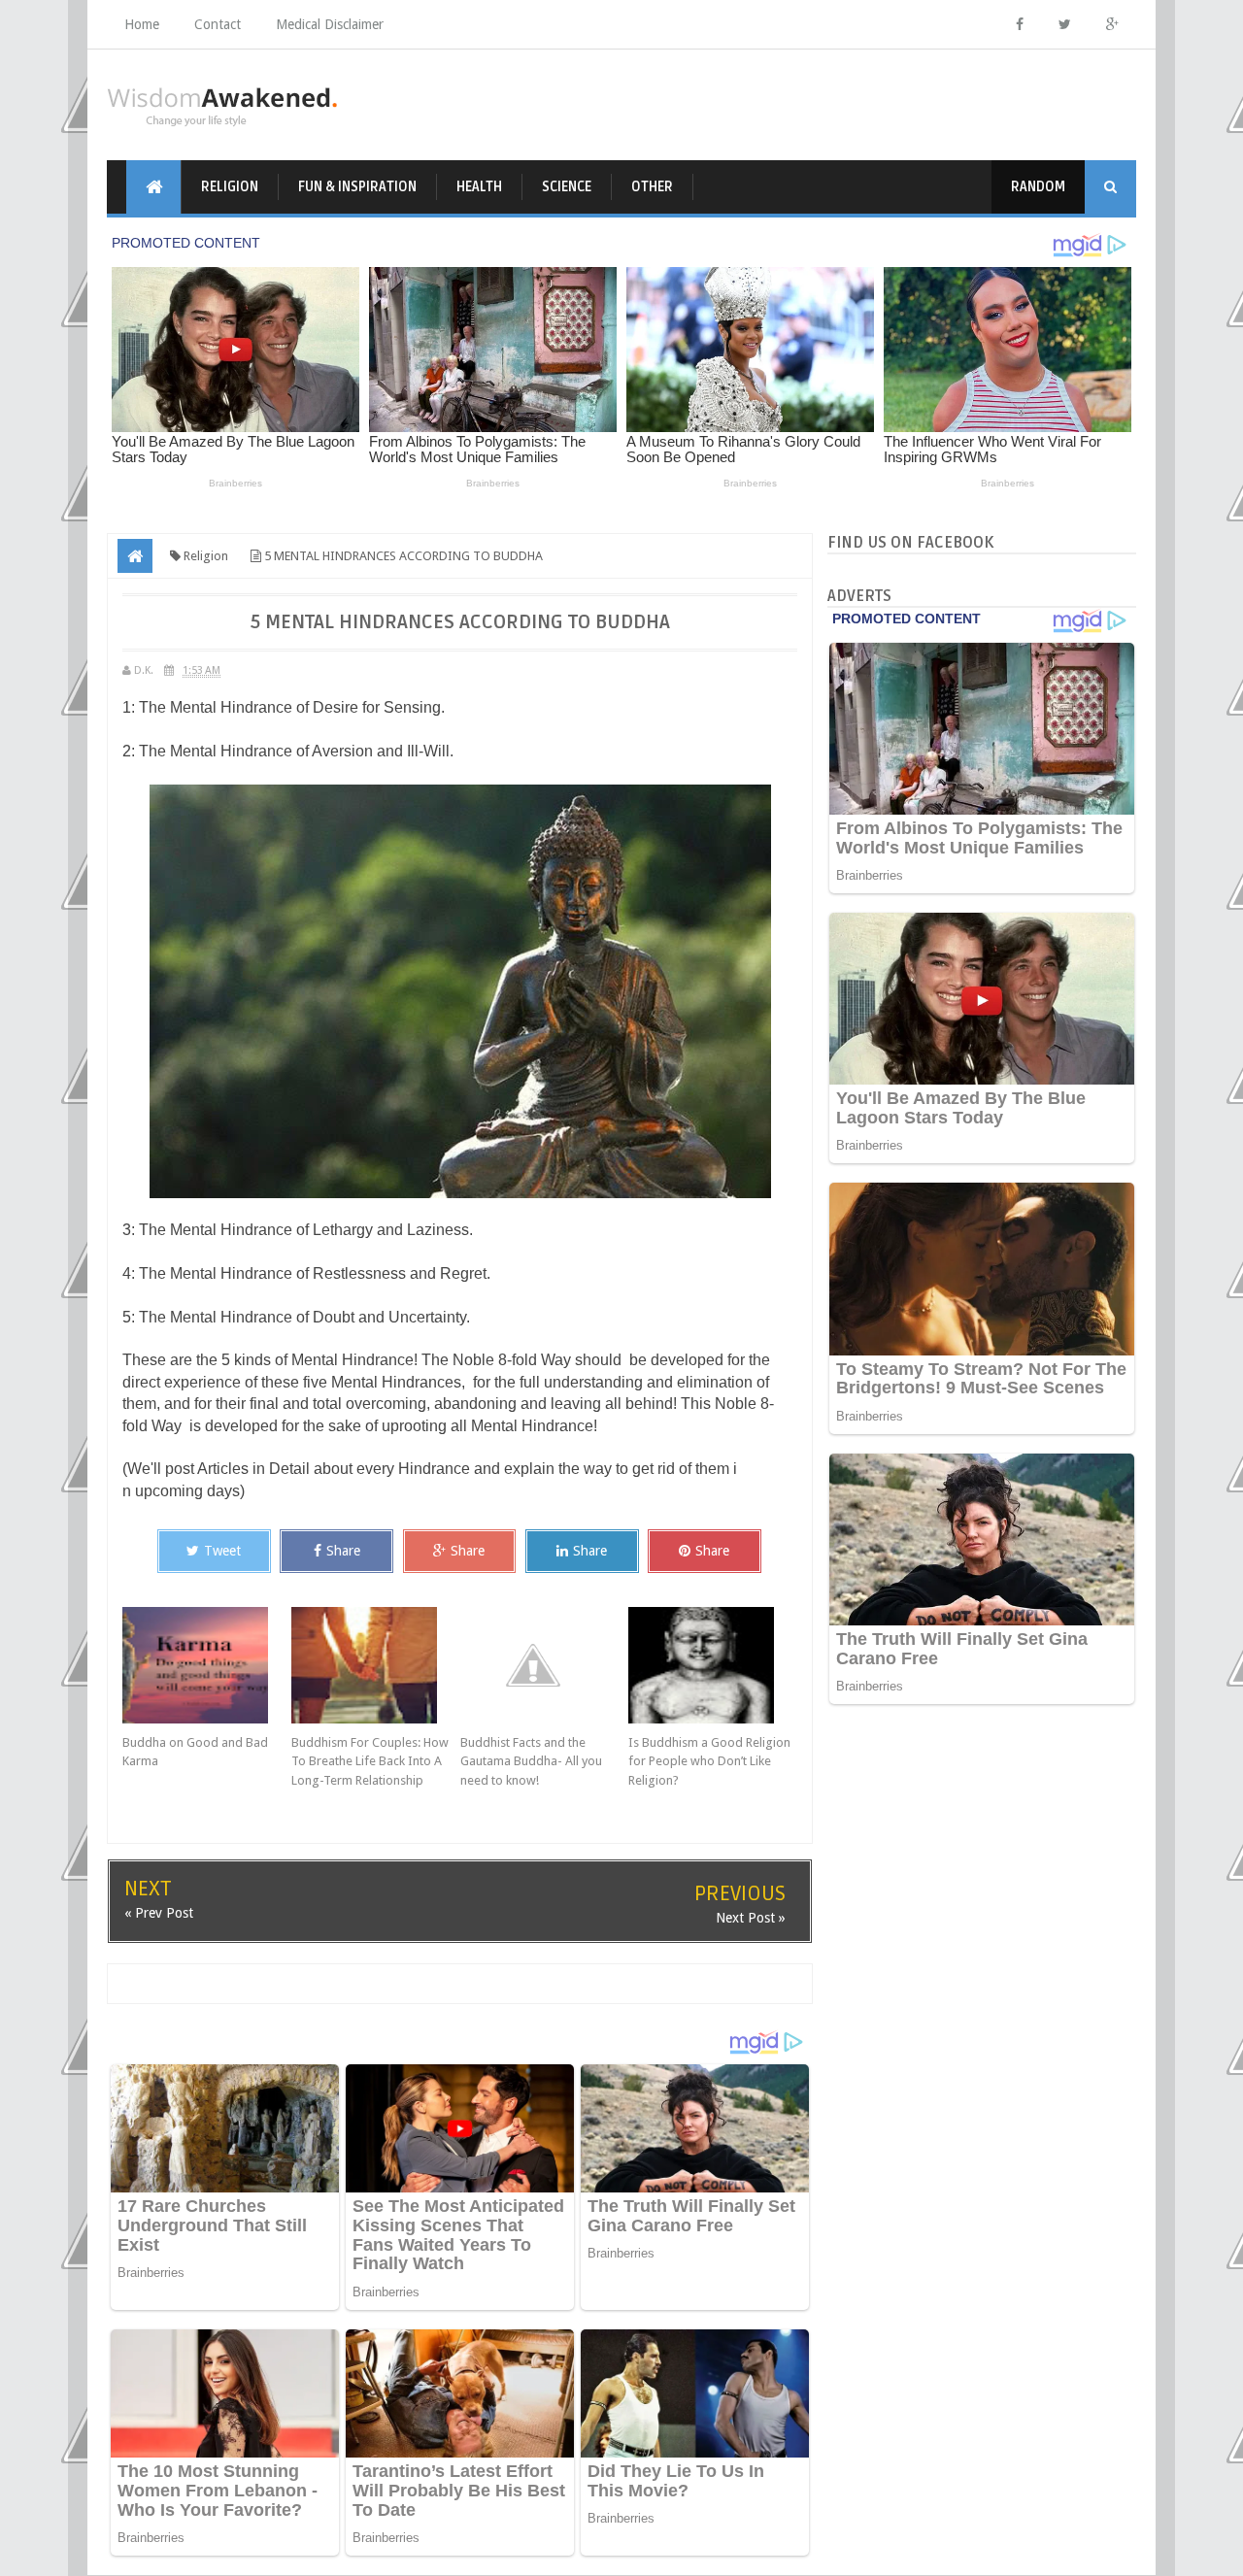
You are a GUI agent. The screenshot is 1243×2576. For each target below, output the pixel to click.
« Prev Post (159, 1913)
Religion (230, 187)
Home (142, 24)
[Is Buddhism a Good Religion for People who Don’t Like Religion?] (713, 1665)
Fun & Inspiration (357, 187)
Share (343, 1551)
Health (479, 187)
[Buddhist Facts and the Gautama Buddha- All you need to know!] (545, 1665)
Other (652, 187)
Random (1038, 187)
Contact (218, 24)
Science (567, 187)
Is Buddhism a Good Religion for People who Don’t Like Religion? (709, 1761)
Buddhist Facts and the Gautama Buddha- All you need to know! (531, 1761)
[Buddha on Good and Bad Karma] (207, 1665)
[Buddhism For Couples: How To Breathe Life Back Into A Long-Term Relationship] (376, 1665)
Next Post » (751, 1918)
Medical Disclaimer (330, 24)
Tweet (222, 1551)
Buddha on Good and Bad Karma (195, 1752)
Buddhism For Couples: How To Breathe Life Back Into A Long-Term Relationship (370, 1761)
